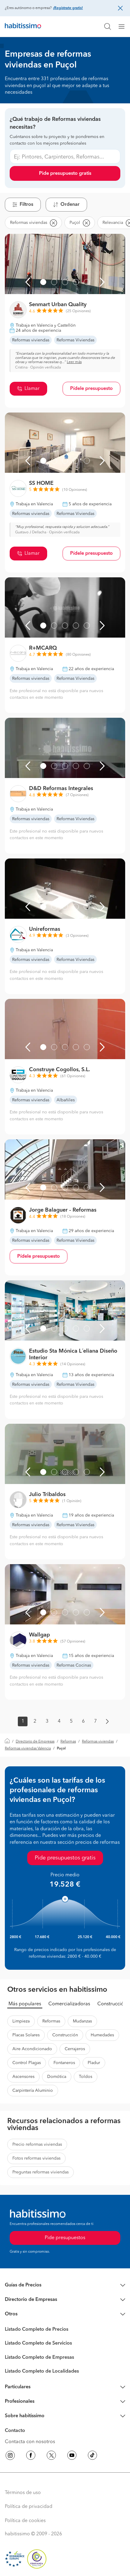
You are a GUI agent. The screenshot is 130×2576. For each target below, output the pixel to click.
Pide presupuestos (65, 2238)
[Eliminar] (53, 223)
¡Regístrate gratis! (68, 8)
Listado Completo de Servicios (38, 2343)
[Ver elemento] (43, 282)
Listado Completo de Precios (37, 2330)
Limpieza (21, 2021)
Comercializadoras (69, 2004)
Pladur (94, 2063)
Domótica (57, 2077)
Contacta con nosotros (30, 2442)
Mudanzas (82, 2021)
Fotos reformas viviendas (36, 2158)
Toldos (86, 2077)
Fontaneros (64, 2063)
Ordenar (70, 205)
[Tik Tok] (93, 2456)
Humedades (102, 2035)
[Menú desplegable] (124, 27)
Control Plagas (27, 2063)
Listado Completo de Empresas (39, 2358)
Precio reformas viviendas (37, 2145)
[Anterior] (28, 282)
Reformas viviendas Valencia (28, 1749)
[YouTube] (72, 2456)
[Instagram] (10, 2456)
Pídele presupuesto (91, 389)
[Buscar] (108, 27)
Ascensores (23, 2077)
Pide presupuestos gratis (65, 1858)
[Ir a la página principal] (23, 27)
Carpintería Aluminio (33, 2091)
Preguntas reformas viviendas (41, 2172)
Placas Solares (26, 2035)
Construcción (112, 2004)
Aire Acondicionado (32, 2049)
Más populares (25, 2004)
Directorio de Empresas (35, 1742)
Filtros (26, 205)
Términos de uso (23, 2493)
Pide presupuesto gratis (65, 174)
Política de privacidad (29, 2507)
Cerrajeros (75, 2049)
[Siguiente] (102, 282)
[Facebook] (31, 2456)
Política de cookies (25, 2521)
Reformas (68, 1742)
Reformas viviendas (98, 1742)
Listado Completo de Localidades (42, 2371)
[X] (51, 2456)
